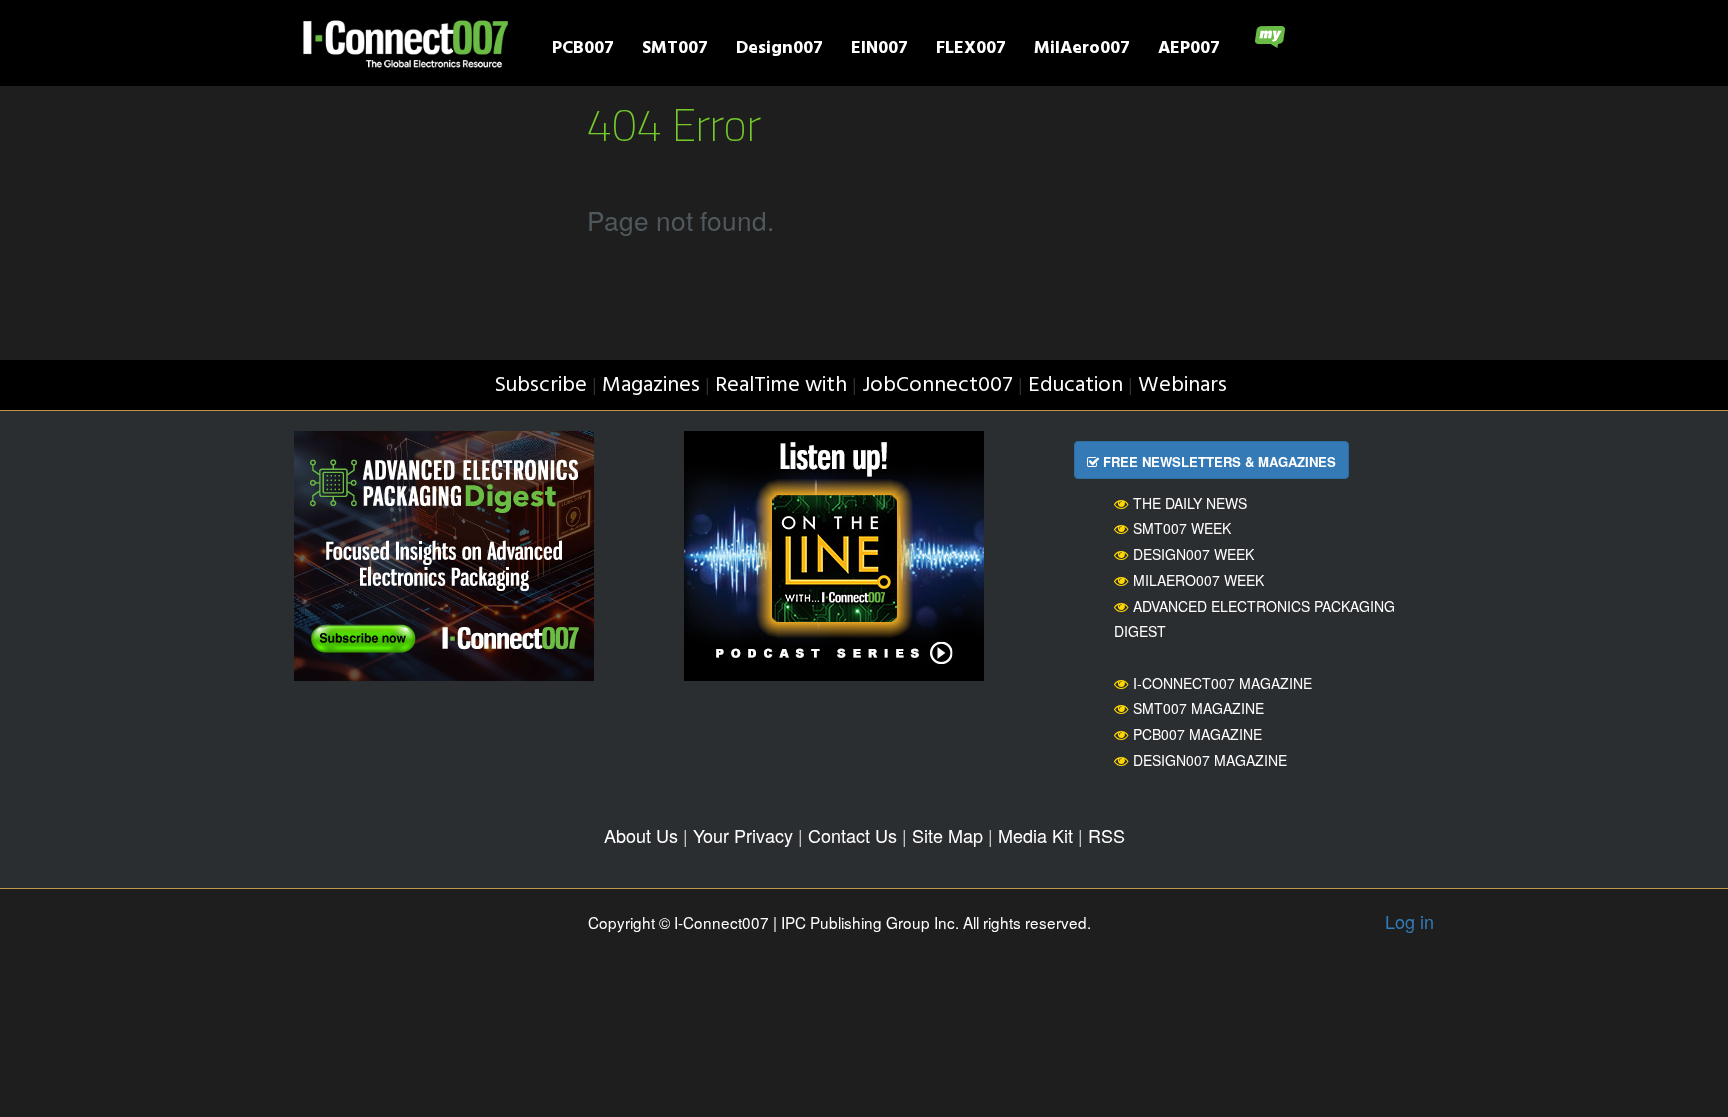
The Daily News (1190, 503)
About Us (641, 835)
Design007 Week (1193, 554)
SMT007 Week (1182, 528)
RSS (1106, 835)
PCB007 (583, 50)
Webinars (1182, 385)
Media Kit (1035, 835)
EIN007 (879, 50)
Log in (1409, 921)
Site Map (947, 835)
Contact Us (852, 835)
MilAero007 (1082, 50)
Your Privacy (743, 835)
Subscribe (540, 385)
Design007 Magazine (1210, 760)
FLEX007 (971, 50)
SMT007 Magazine (1198, 708)
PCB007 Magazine (1197, 734)
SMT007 (675, 50)
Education (1075, 385)
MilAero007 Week (1198, 580)
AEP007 (1189, 50)
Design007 (779, 50)
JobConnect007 (937, 385)
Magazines (651, 385)
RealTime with (781, 385)
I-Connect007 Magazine (1222, 683)
